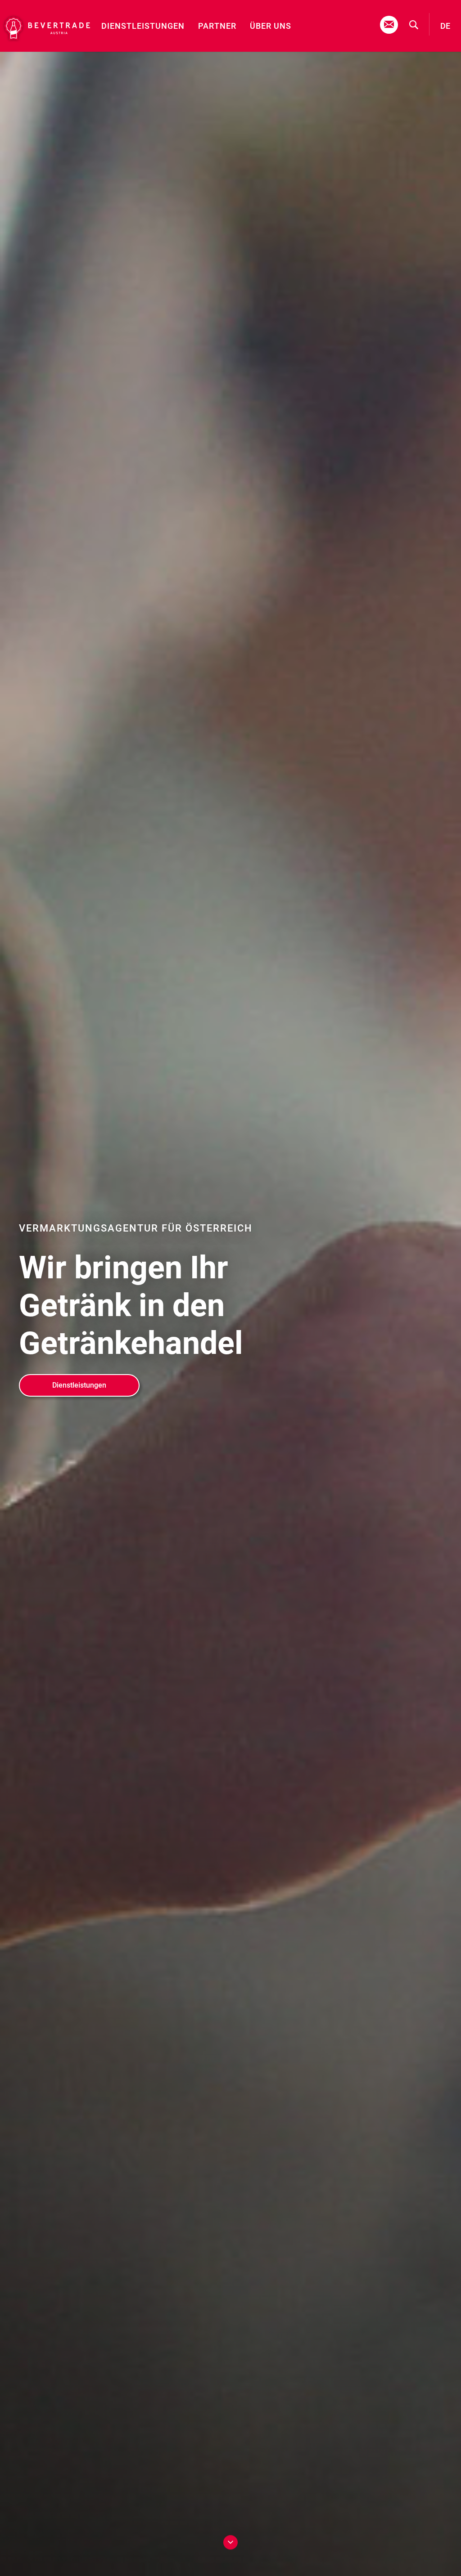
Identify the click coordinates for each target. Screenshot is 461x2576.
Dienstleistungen (143, 26)
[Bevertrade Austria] (45, 28)
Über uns (271, 26)
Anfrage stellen (389, 25)
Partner (217, 26)
